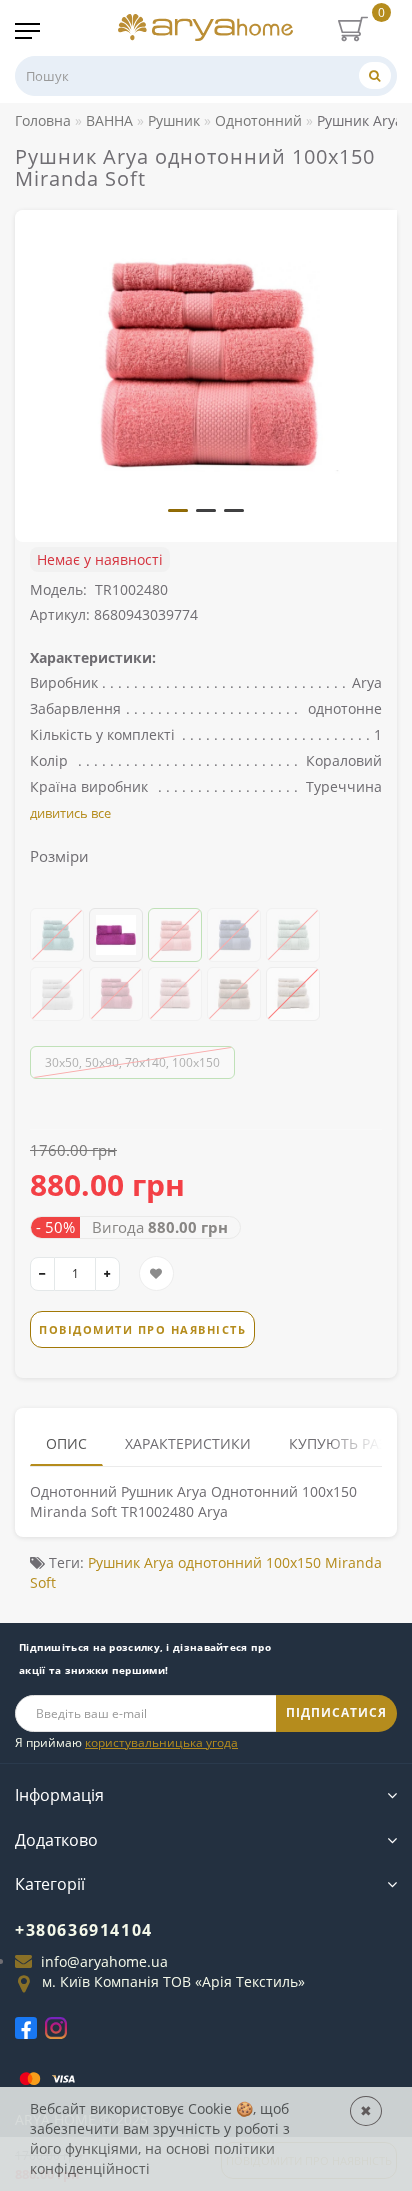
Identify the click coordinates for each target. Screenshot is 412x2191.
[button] (178, 510)
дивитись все (70, 813)
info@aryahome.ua (104, 1961)
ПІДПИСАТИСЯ (336, 1712)
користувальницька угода (161, 1742)
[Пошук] (375, 75)
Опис (66, 1443)
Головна (43, 120)
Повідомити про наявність (142, 1329)
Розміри (59, 856)
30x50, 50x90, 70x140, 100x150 (132, 1062)
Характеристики (188, 1443)
